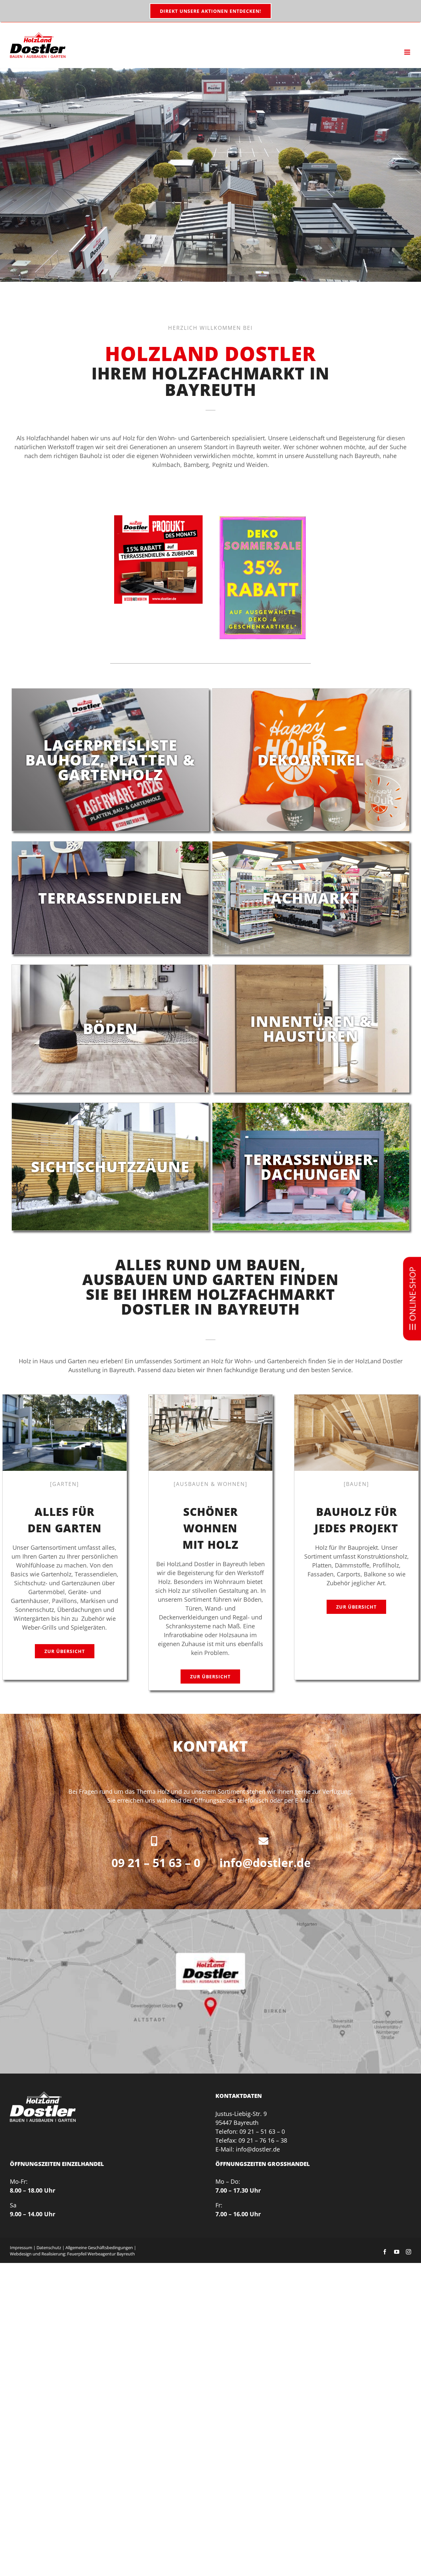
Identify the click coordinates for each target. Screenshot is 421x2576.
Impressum (21, 2248)
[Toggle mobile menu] (408, 52)
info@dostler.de (265, 1863)
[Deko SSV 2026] (262, 518)
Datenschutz (49, 2248)
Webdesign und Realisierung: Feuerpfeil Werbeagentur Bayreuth (72, 2254)
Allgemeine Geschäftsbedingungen (99, 2248)
